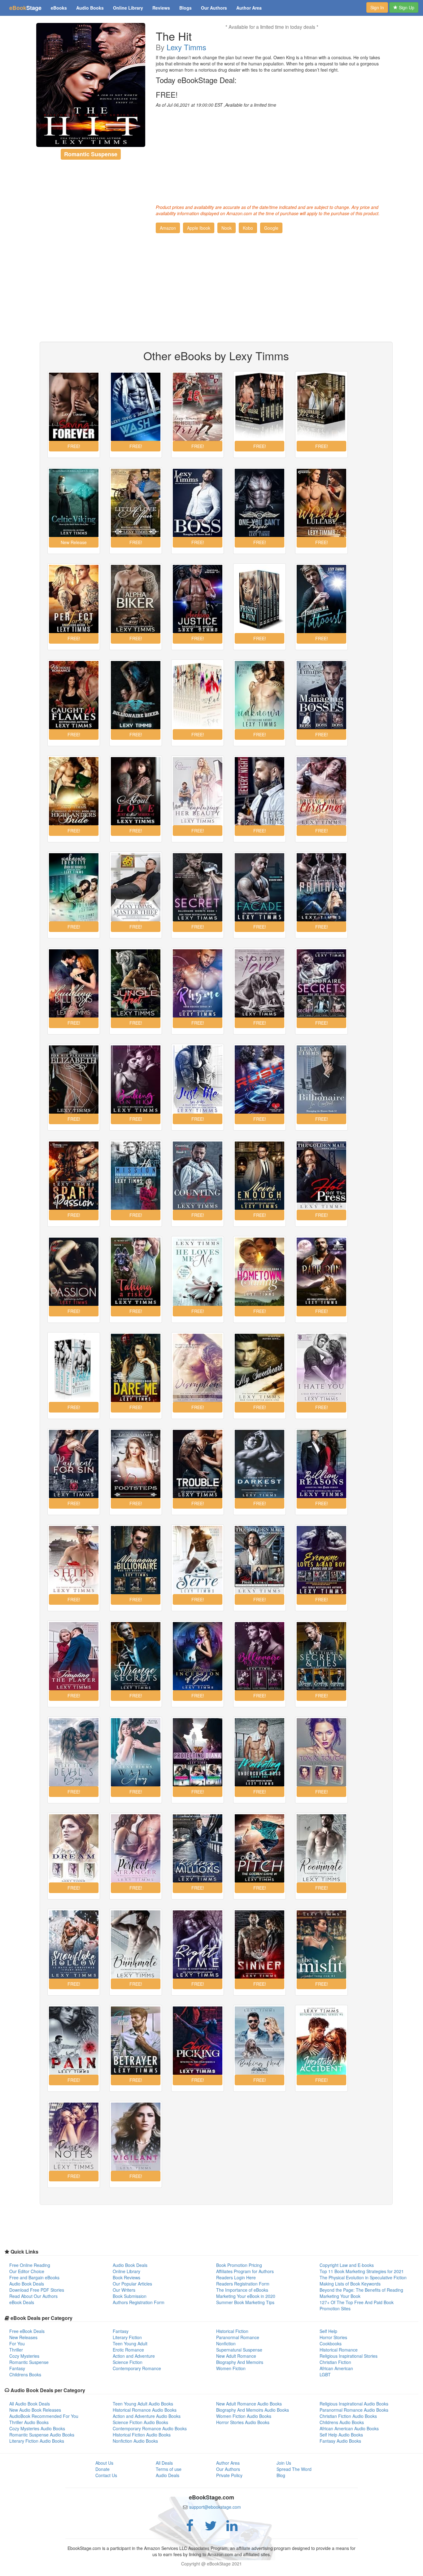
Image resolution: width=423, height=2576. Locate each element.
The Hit (174, 36)
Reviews (161, 8)
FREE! (167, 95)
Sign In (377, 7)
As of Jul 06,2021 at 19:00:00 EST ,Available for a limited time (216, 105)
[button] (168, 228)
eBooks (59, 8)
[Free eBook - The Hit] (91, 85)
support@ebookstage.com (215, 2507)
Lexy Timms (186, 47)
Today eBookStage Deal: (196, 80)
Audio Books (90, 8)
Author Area (249, 8)
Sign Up (406, 7)
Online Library (128, 8)
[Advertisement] (272, 154)
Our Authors (214, 8)
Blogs (185, 8)
